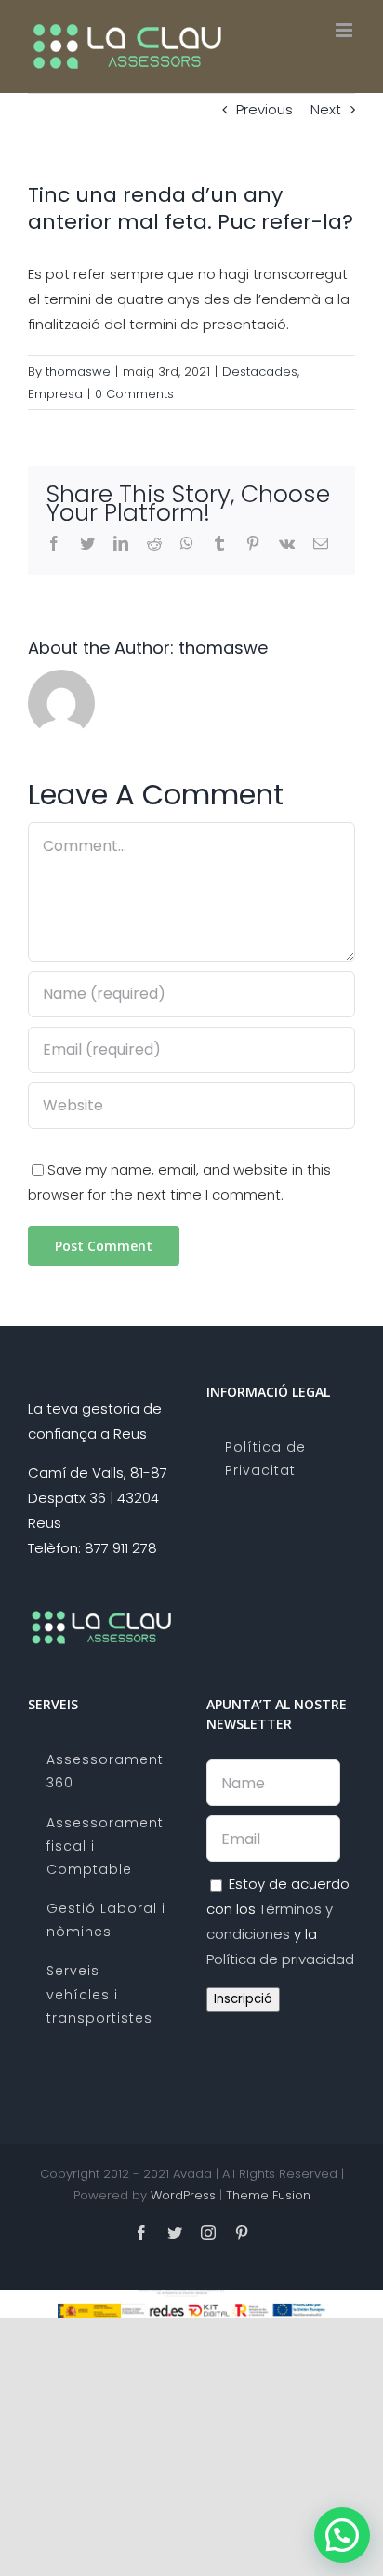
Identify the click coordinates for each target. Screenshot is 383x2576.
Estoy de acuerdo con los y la (280, 1921)
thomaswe (78, 372)
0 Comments (134, 394)
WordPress (183, 2195)
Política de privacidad (280, 1959)
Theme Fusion (268, 2195)
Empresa (55, 394)
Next (326, 109)
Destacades (260, 372)
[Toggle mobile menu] (345, 30)
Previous (264, 109)
